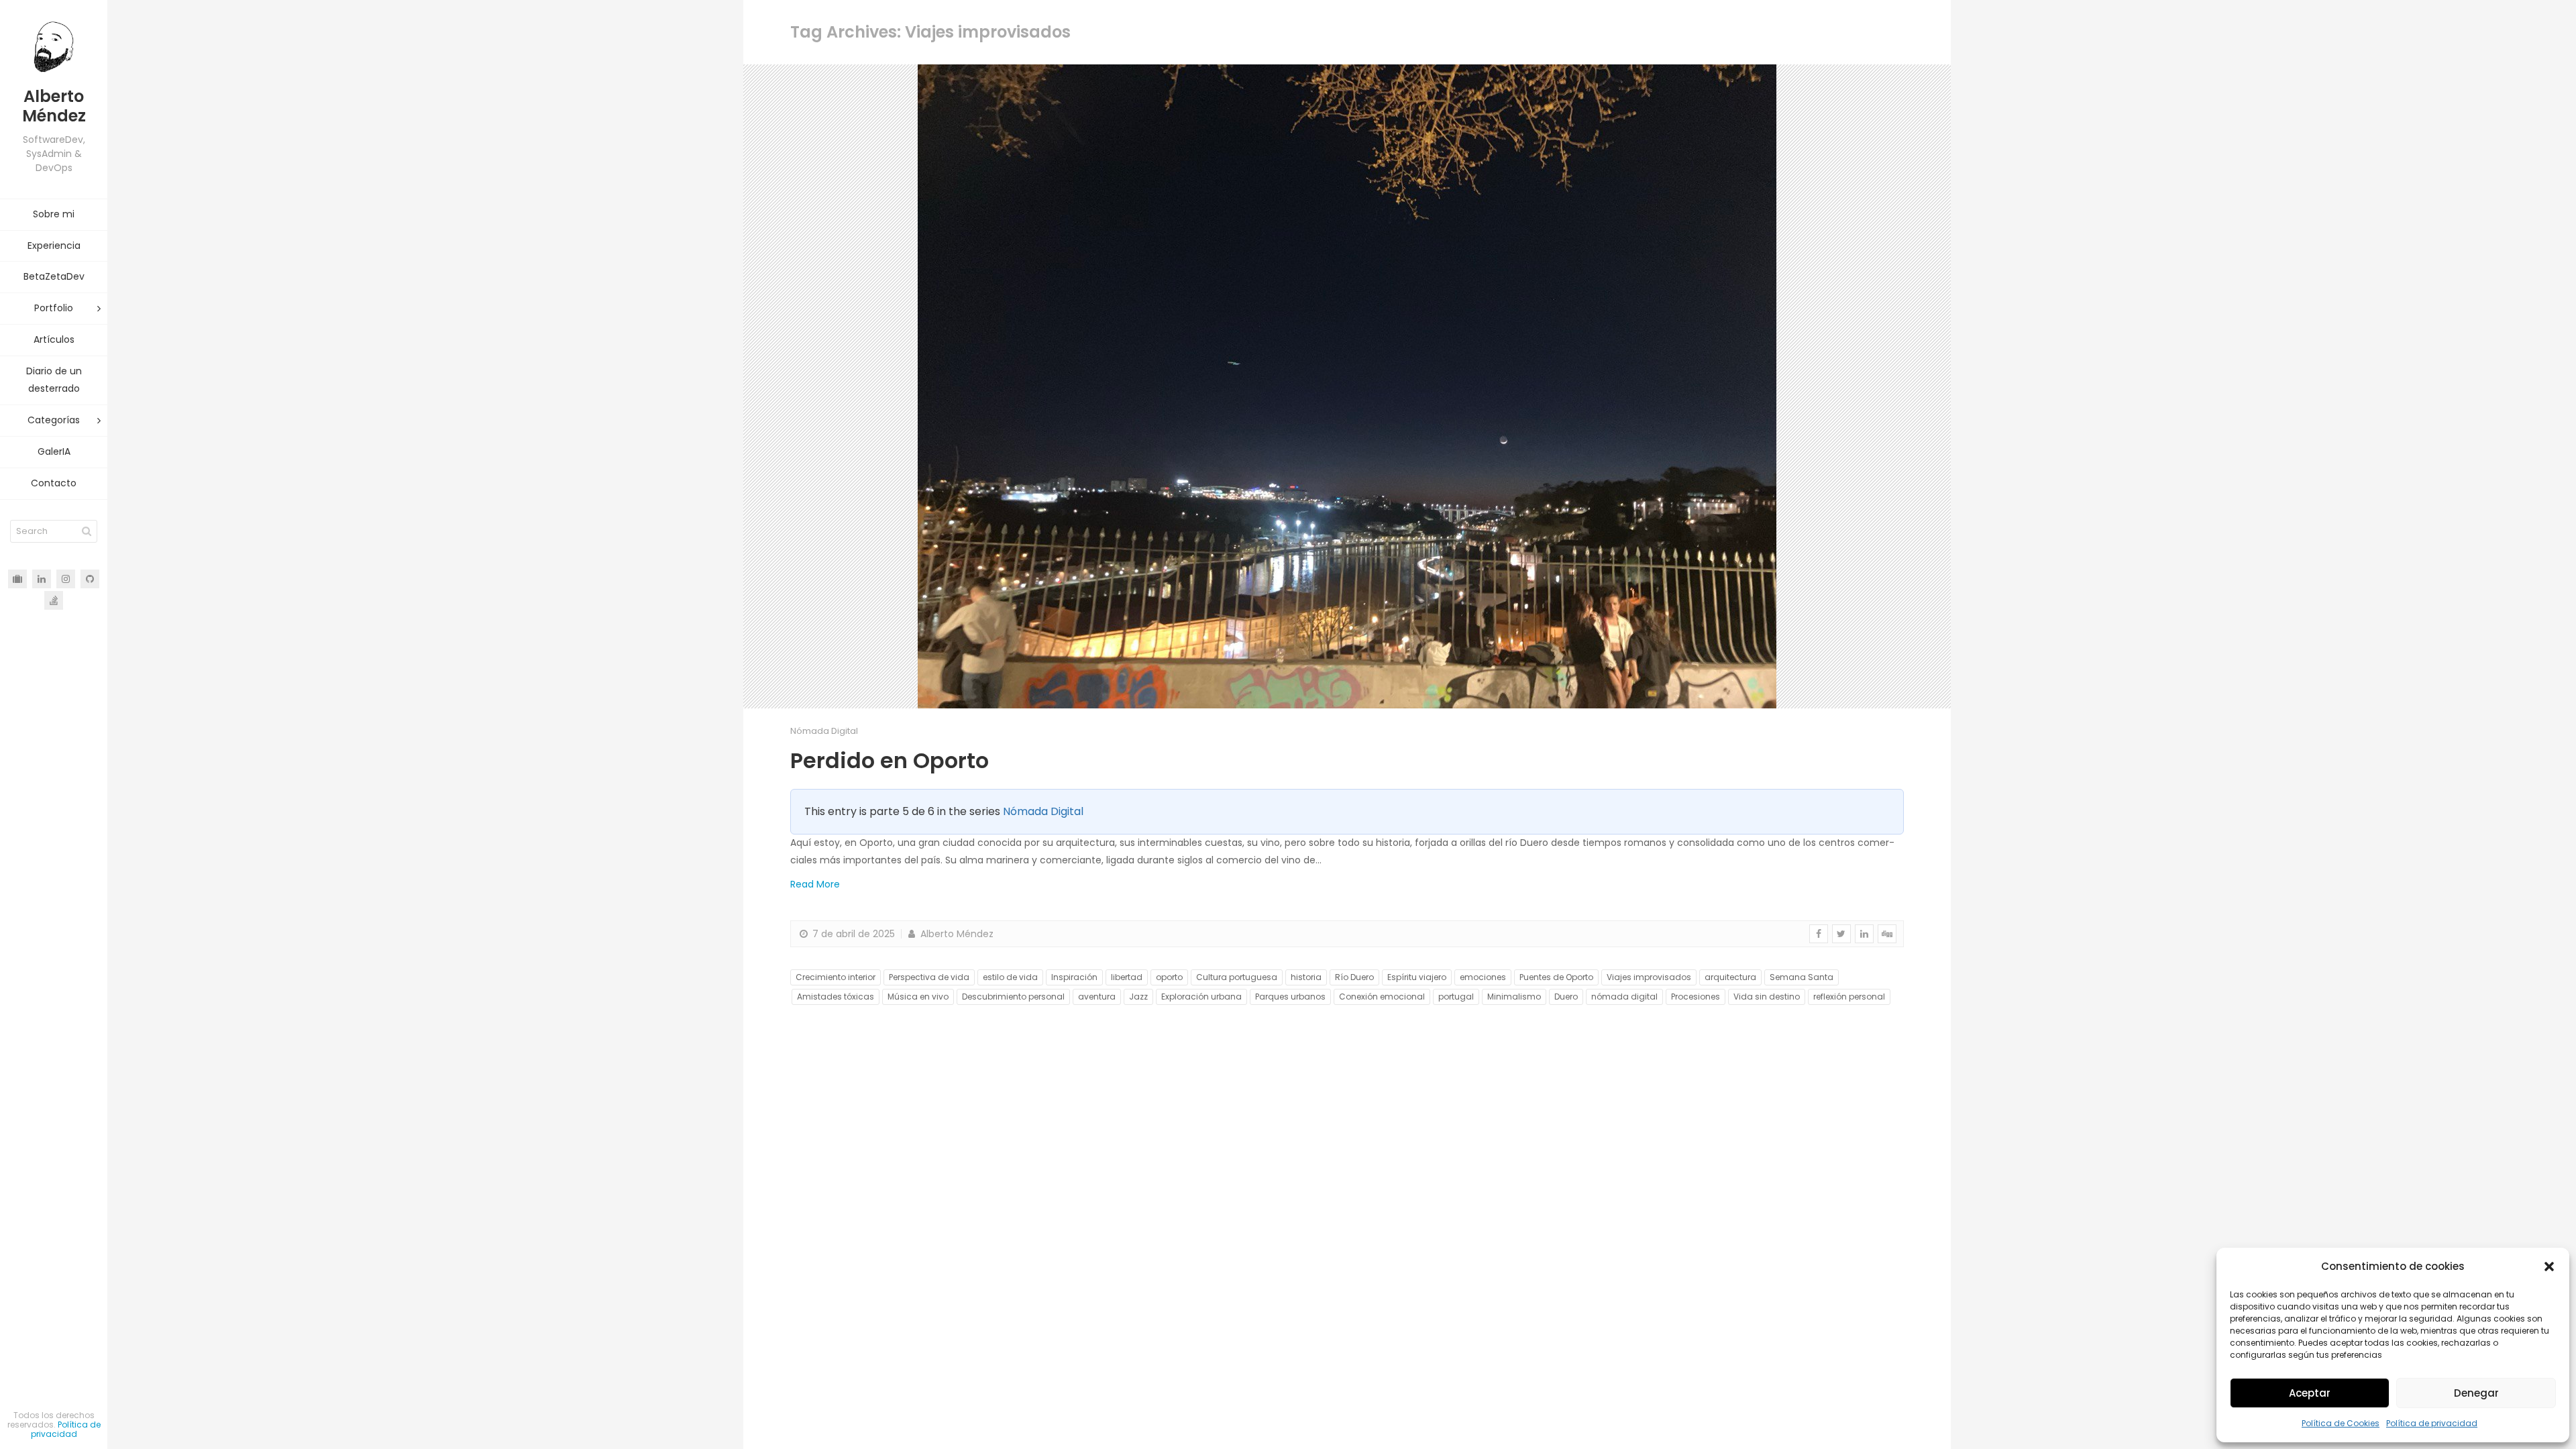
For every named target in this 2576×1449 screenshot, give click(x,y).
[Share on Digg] (1887, 934)
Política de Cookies (2341, 1423)
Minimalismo (1514, 997)
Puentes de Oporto (1556, 977)
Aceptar (2310, 1393)
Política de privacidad (2432, 1423)
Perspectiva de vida (929, 977)
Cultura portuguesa (1237, 977)
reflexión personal (1849, 997)
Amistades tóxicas (836, 997)
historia (1306, 977)
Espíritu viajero (1417, 977)
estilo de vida (1010, 977)
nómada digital (1624, 997)
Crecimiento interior (836, 977)
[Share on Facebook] (1819, 934)
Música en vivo (918, 997)
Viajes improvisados (1649, 977)
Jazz (1138, 997)
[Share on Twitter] (1841, 934)
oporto (1169, 977)
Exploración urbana (1201, 997)
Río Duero (1354, 977)
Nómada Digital (824, 731)
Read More (815, 884)
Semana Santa (1802, 977)
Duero (1566, 997)
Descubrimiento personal (1013, 997)
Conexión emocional (1382, 997)
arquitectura (1730, 977)
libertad (1127, 977)
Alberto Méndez (956, 934)
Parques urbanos (1290, 997)
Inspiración (1074, 977)
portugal (1456, 997)
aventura (1097, 997)
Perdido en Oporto (890, 760)
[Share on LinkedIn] (1864, 934)
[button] (2549, 1267)
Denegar (2476, 1393)
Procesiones (1696, 997)
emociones (1483, 977)
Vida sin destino (1767, 997)
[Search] (87, 531)
